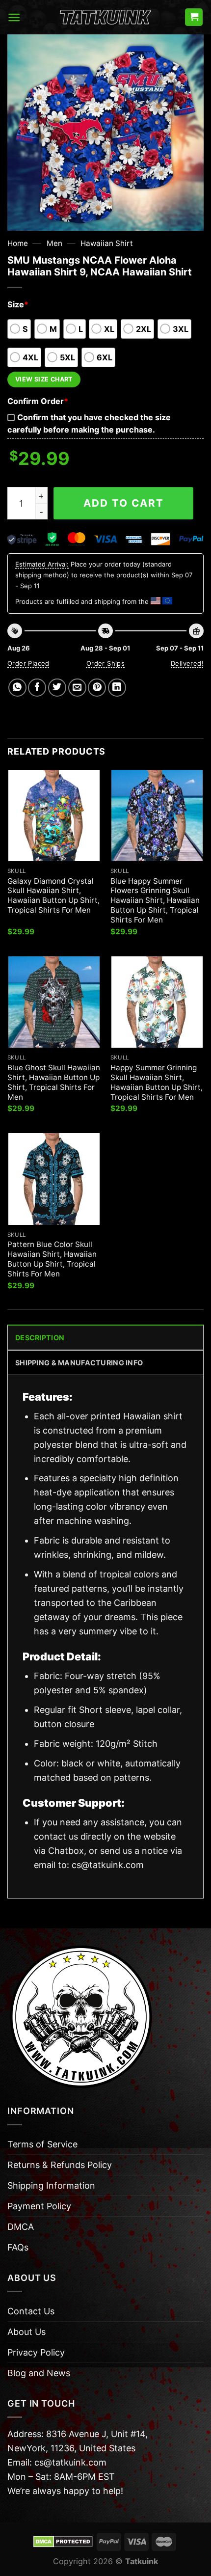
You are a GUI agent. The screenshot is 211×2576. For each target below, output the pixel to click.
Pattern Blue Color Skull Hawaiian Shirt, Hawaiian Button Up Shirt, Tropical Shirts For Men (52, 1259)
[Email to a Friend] (77, 688)
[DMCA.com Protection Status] (63, 2541)
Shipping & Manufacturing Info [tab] (79, 1363)
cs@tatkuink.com (108, 1865)
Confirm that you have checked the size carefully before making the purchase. (89, 423)
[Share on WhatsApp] (17, 688)
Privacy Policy (36, 2352)
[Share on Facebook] (37, 688)
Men (54, 243)
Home (18, 243)
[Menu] (14, 17)
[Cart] (194, 17)
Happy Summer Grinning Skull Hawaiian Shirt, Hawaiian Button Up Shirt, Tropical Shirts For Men (157, 1082)
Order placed (28, 663)
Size (18, 304)
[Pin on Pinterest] (97, 688)
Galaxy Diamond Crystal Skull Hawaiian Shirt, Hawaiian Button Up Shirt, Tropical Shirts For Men (53, 896)
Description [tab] (40, 1338)
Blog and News (39, 2373)
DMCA (21, 2227)
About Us (26, 2332)
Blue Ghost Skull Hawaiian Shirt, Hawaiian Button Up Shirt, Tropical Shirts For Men (54, 1082)
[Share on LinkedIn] (117, 688)
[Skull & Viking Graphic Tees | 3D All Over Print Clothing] (105, 17)
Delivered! (187, 663)
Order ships (105, 663)
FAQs (18, 2247)
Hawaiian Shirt (107, 243)
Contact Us (31, 2311)
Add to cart (124, 503)
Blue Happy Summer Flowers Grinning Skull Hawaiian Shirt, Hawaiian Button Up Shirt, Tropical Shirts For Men (155, 901)
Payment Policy (39, 2206)
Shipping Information (51, 2185)
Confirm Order (38, 401)
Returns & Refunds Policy (60, 2165)
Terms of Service (42, 2144)
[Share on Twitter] (57, 688)
